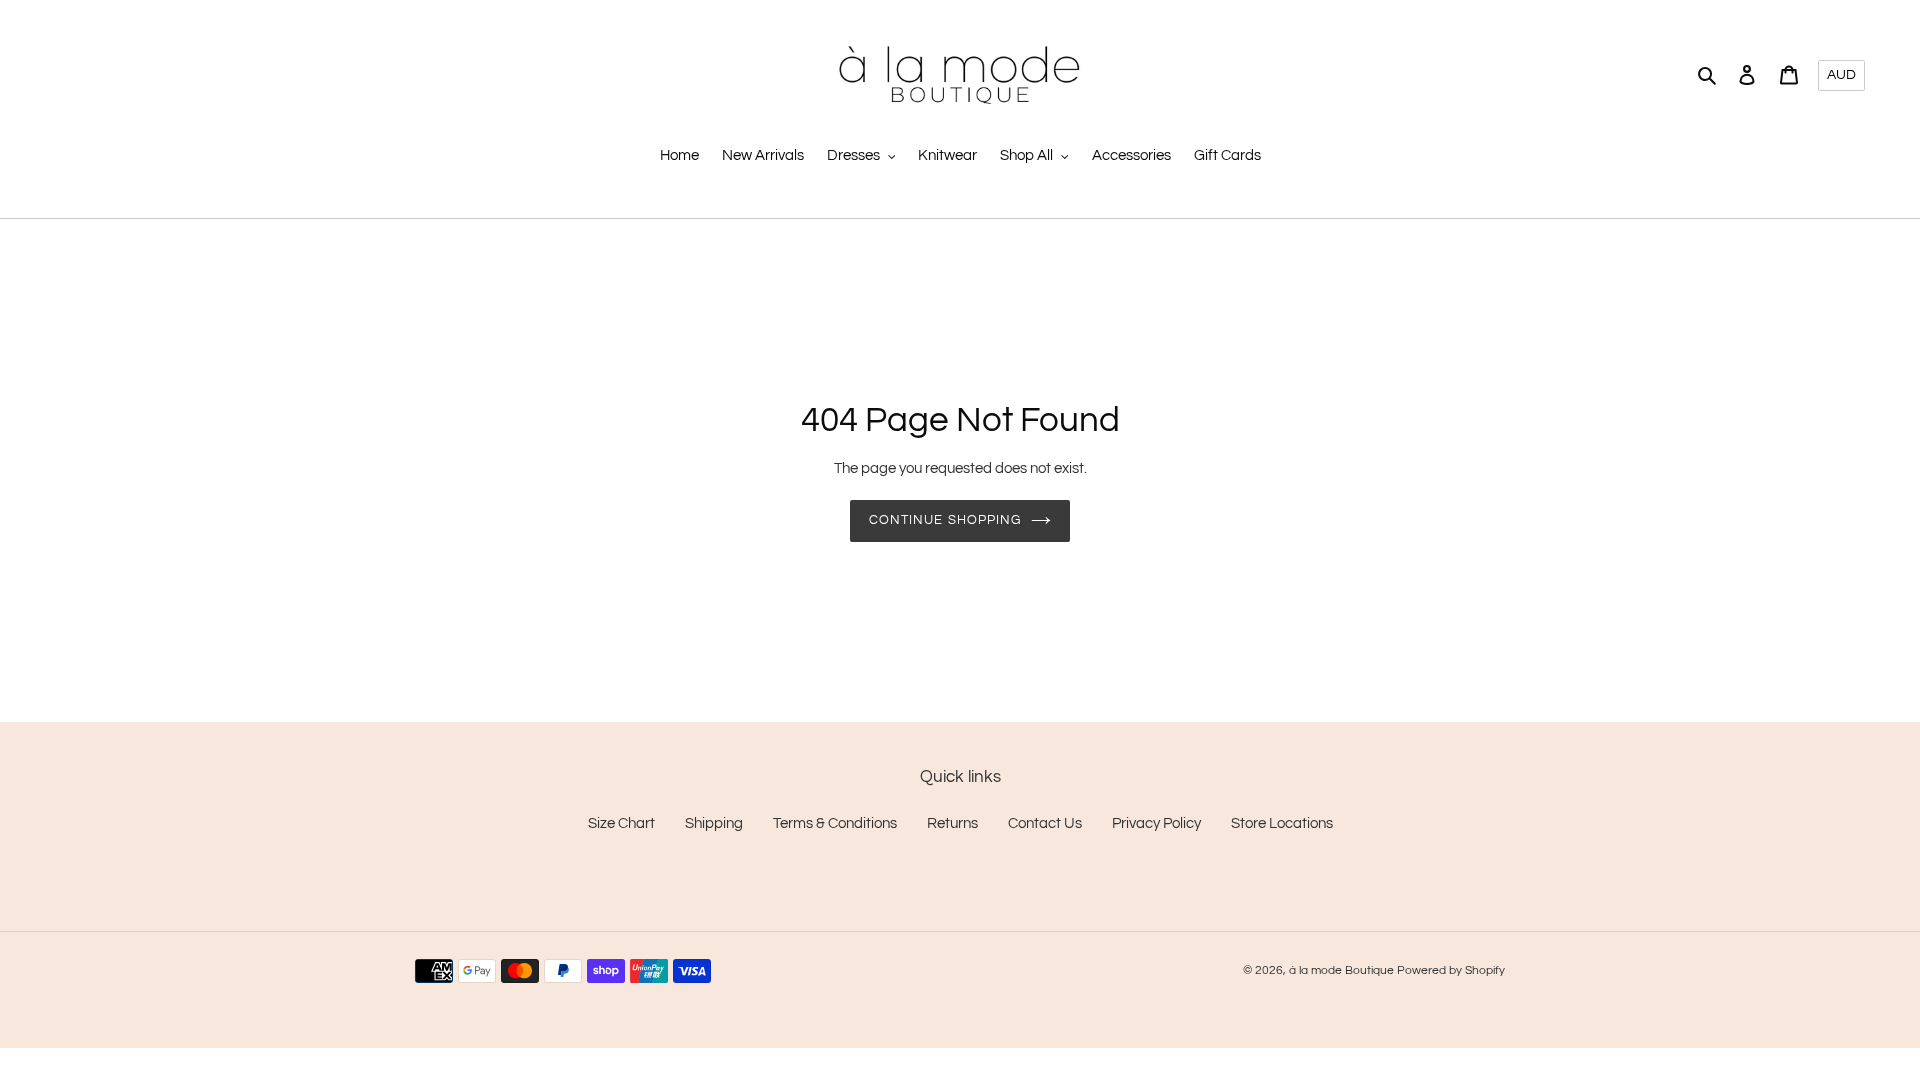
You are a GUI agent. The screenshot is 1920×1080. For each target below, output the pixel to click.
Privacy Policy (1156, 823)
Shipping (714, 823)
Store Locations (1282, 823)
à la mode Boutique (1341, 970)
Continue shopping (945, 520)
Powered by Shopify (1451, 970)
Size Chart (621, 823)
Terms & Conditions (835, 823)
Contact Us (1045, 823)
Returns (952, 823)
